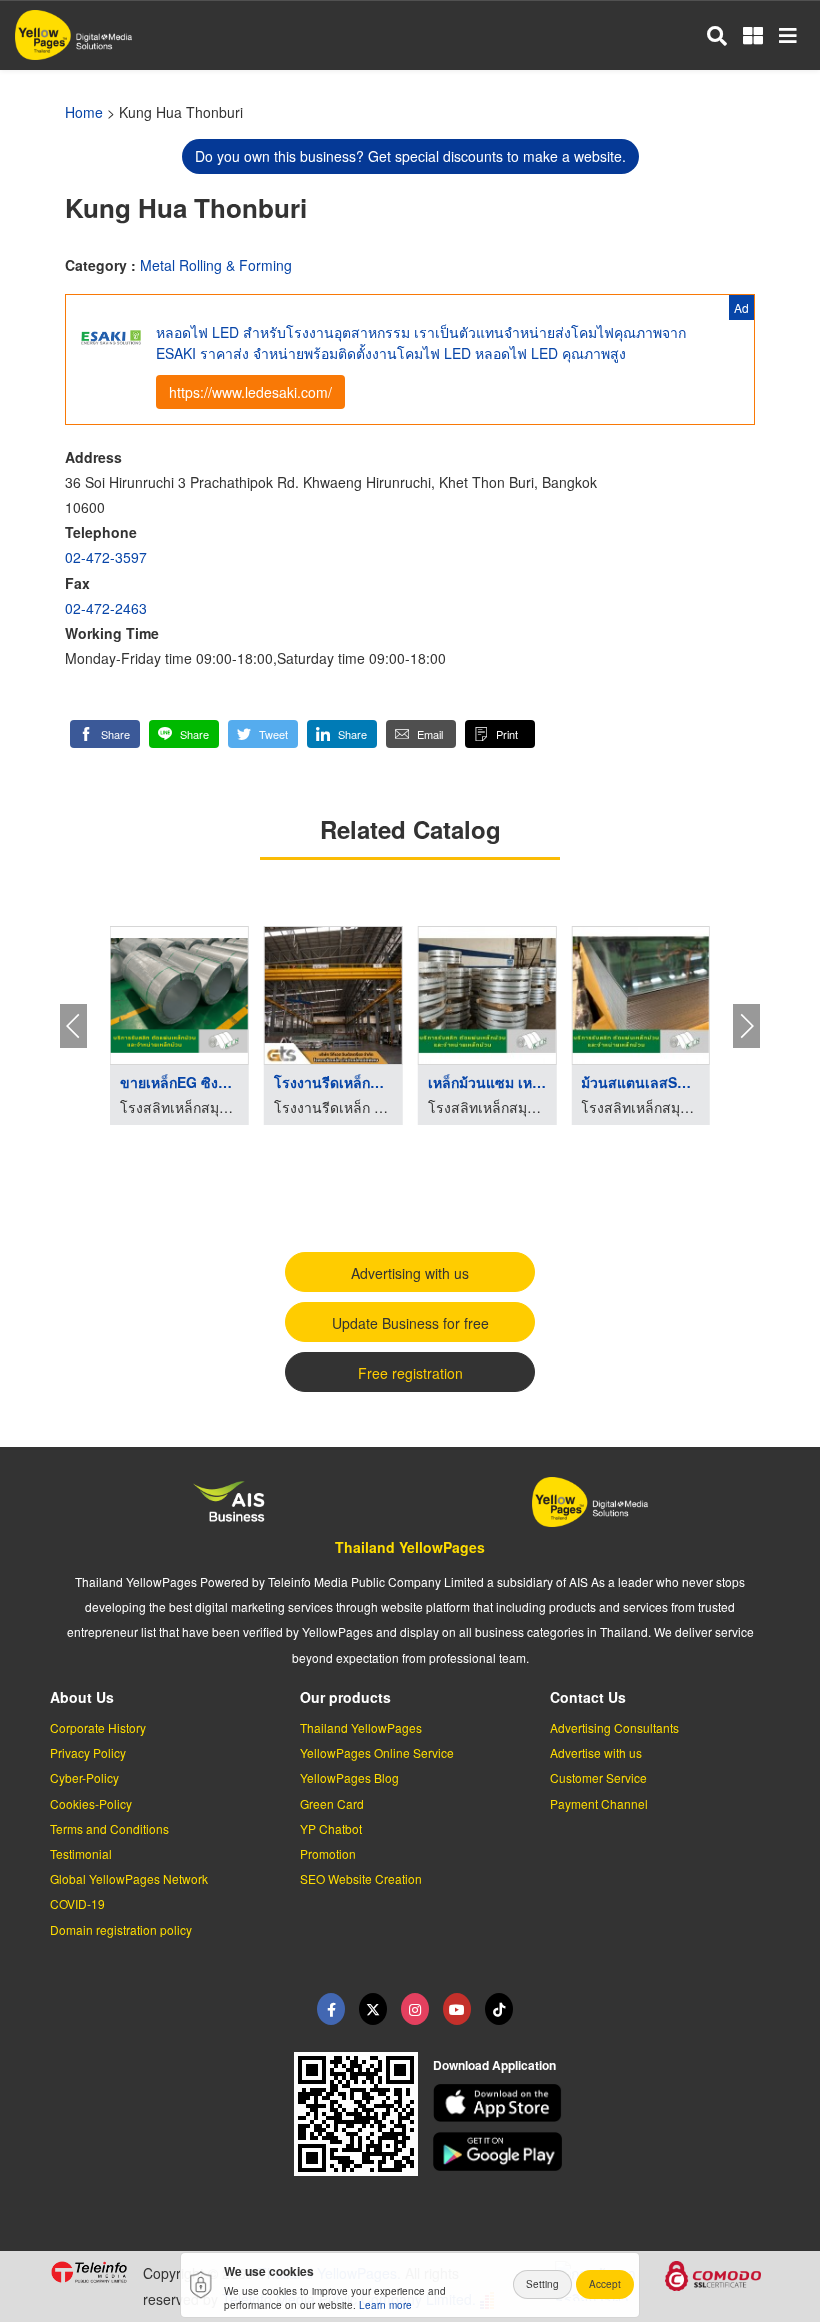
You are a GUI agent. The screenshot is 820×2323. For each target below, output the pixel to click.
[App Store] (602, 2103)
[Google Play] (602, 2151)
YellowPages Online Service (377, 1752)
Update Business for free (410, 1323)
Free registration (410, 1373)
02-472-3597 (106, 557)
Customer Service (598, 1777)
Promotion (328, 1853)
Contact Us (588, 1697)
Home (84, 112)
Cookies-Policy (91, 1803)
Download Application (494, 2065)
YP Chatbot (331, 1828)
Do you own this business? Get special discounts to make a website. (410, 156)
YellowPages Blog (349, 1777)
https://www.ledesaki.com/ (250, 392)
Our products (345, 1697)
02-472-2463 (106, 608)
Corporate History (98, 1727)
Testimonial (81, 1853)
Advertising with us (410, 1273)
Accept (605, 2284)
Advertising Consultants (614, 1727)
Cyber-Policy (84, 1777)
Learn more (385, 2305)
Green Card (332, 1803)
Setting (542, 2284)
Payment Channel (599, 1803)
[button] (105, 734)
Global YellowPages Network (129, 1878)
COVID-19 (77, 1903)
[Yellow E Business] (331, 2009)
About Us (82, 1697)
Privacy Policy (88, 1752)
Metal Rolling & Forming (216, 265)
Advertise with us (596, 1752)
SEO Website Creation (361, 1878)
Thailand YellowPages (410, 1547)
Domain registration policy (121, 1929)
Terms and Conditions (109, 1828)
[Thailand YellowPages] (373, 2009)
